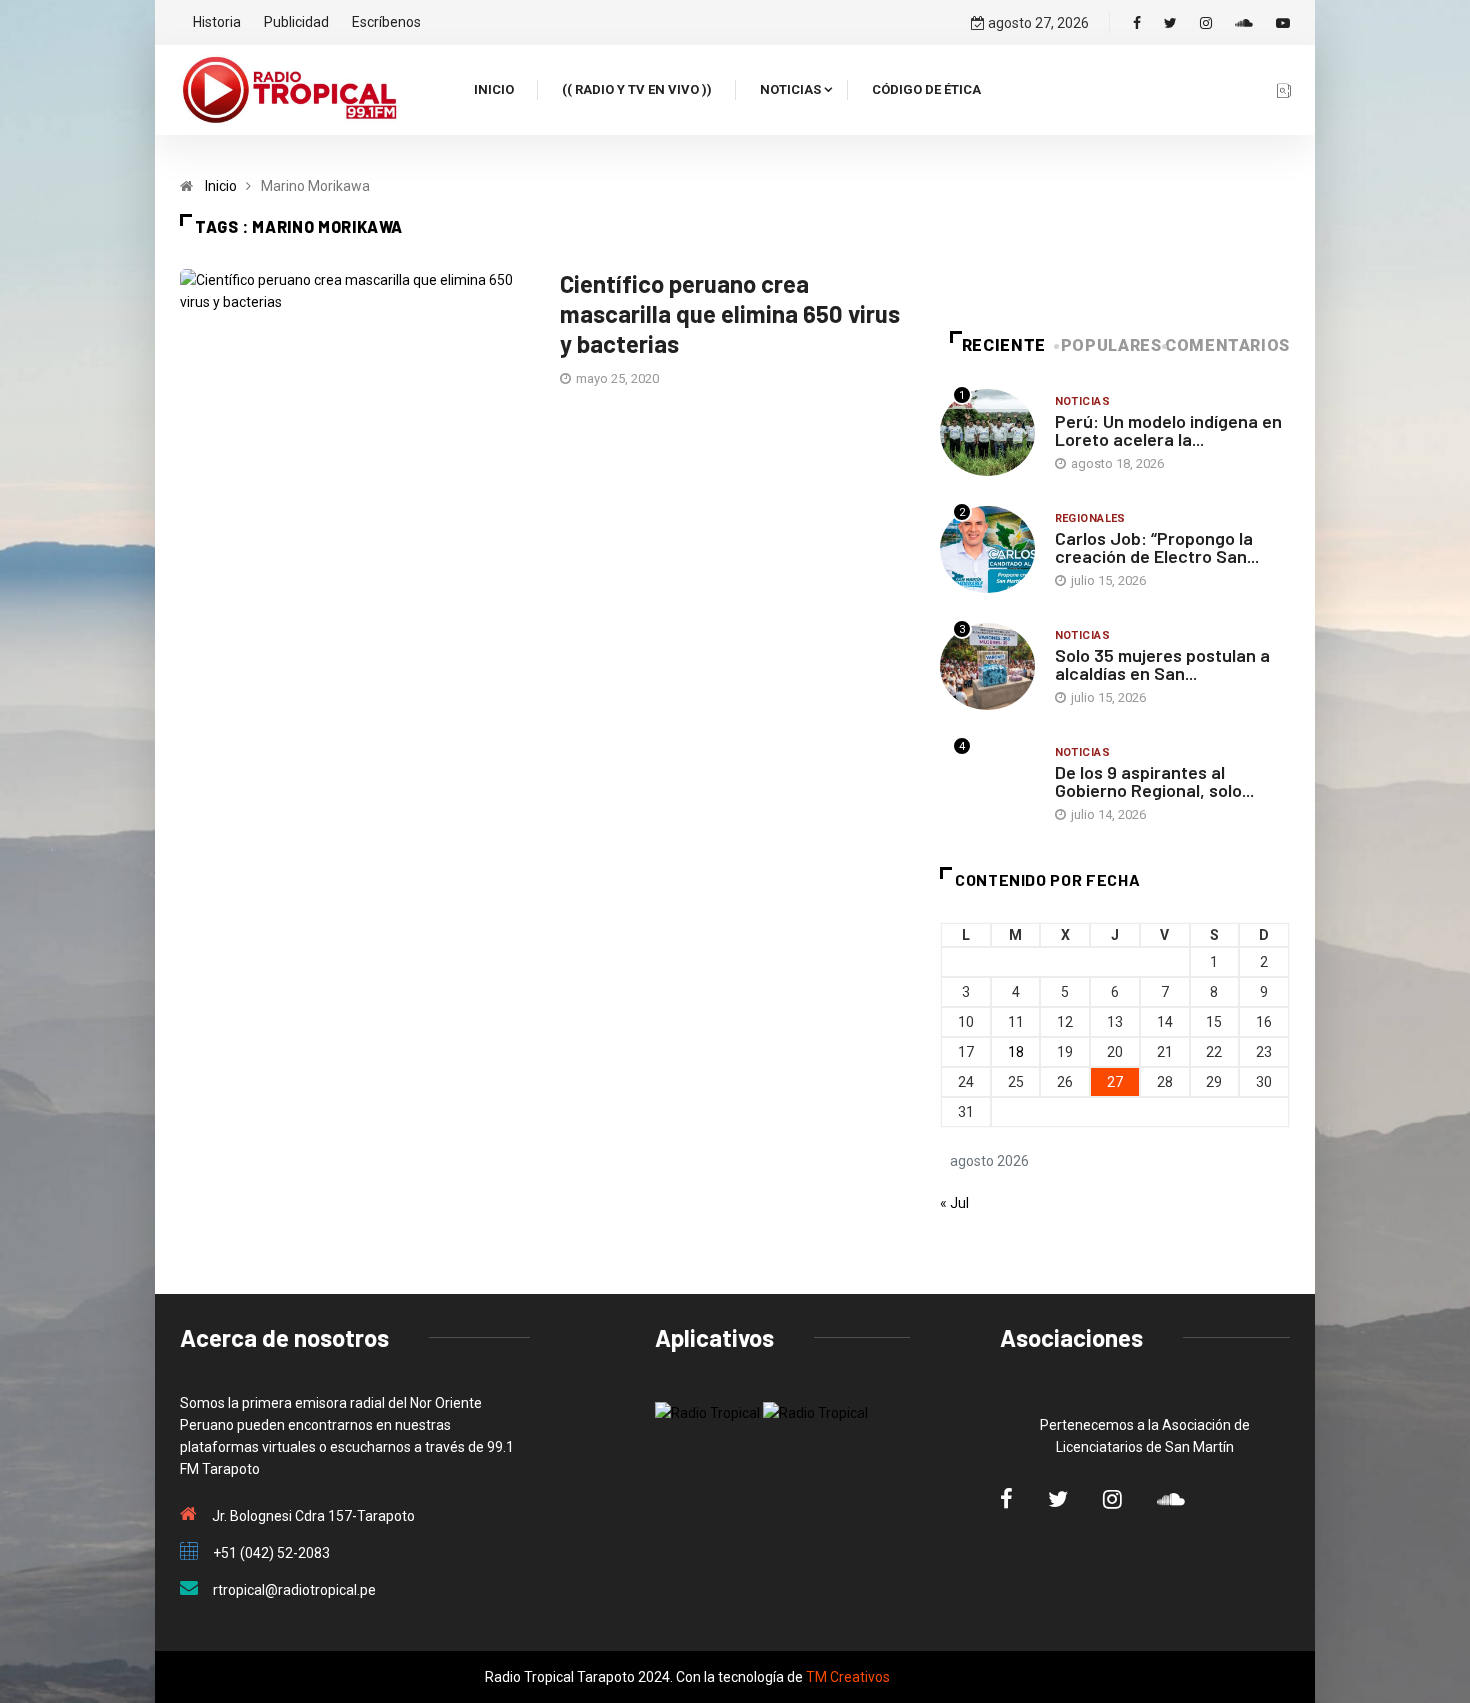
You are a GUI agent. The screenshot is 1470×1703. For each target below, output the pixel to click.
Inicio (494, 89)
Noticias (790, 89)
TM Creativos (848, 1677)
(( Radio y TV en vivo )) (637, 89)
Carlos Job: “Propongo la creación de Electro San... (1157, 547)
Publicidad (296, 22)
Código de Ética (926, 89)
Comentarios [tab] (1227, 345)
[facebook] (1137, 23)
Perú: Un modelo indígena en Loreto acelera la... (1168, 430)
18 (1016, 1052)
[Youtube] (1283, 23)
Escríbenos (386, 22)
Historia (217, 22)
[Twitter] (1170, 23)
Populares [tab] (1111, 345)
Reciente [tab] (1004, 345)
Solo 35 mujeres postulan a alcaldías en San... (1162, 664)
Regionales (1090, 518)
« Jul (954, 1203)
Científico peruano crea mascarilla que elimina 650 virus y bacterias (730, 313)
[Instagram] (1206, 23)
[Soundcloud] (1244, 23)
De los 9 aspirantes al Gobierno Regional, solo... (1154, 781)
